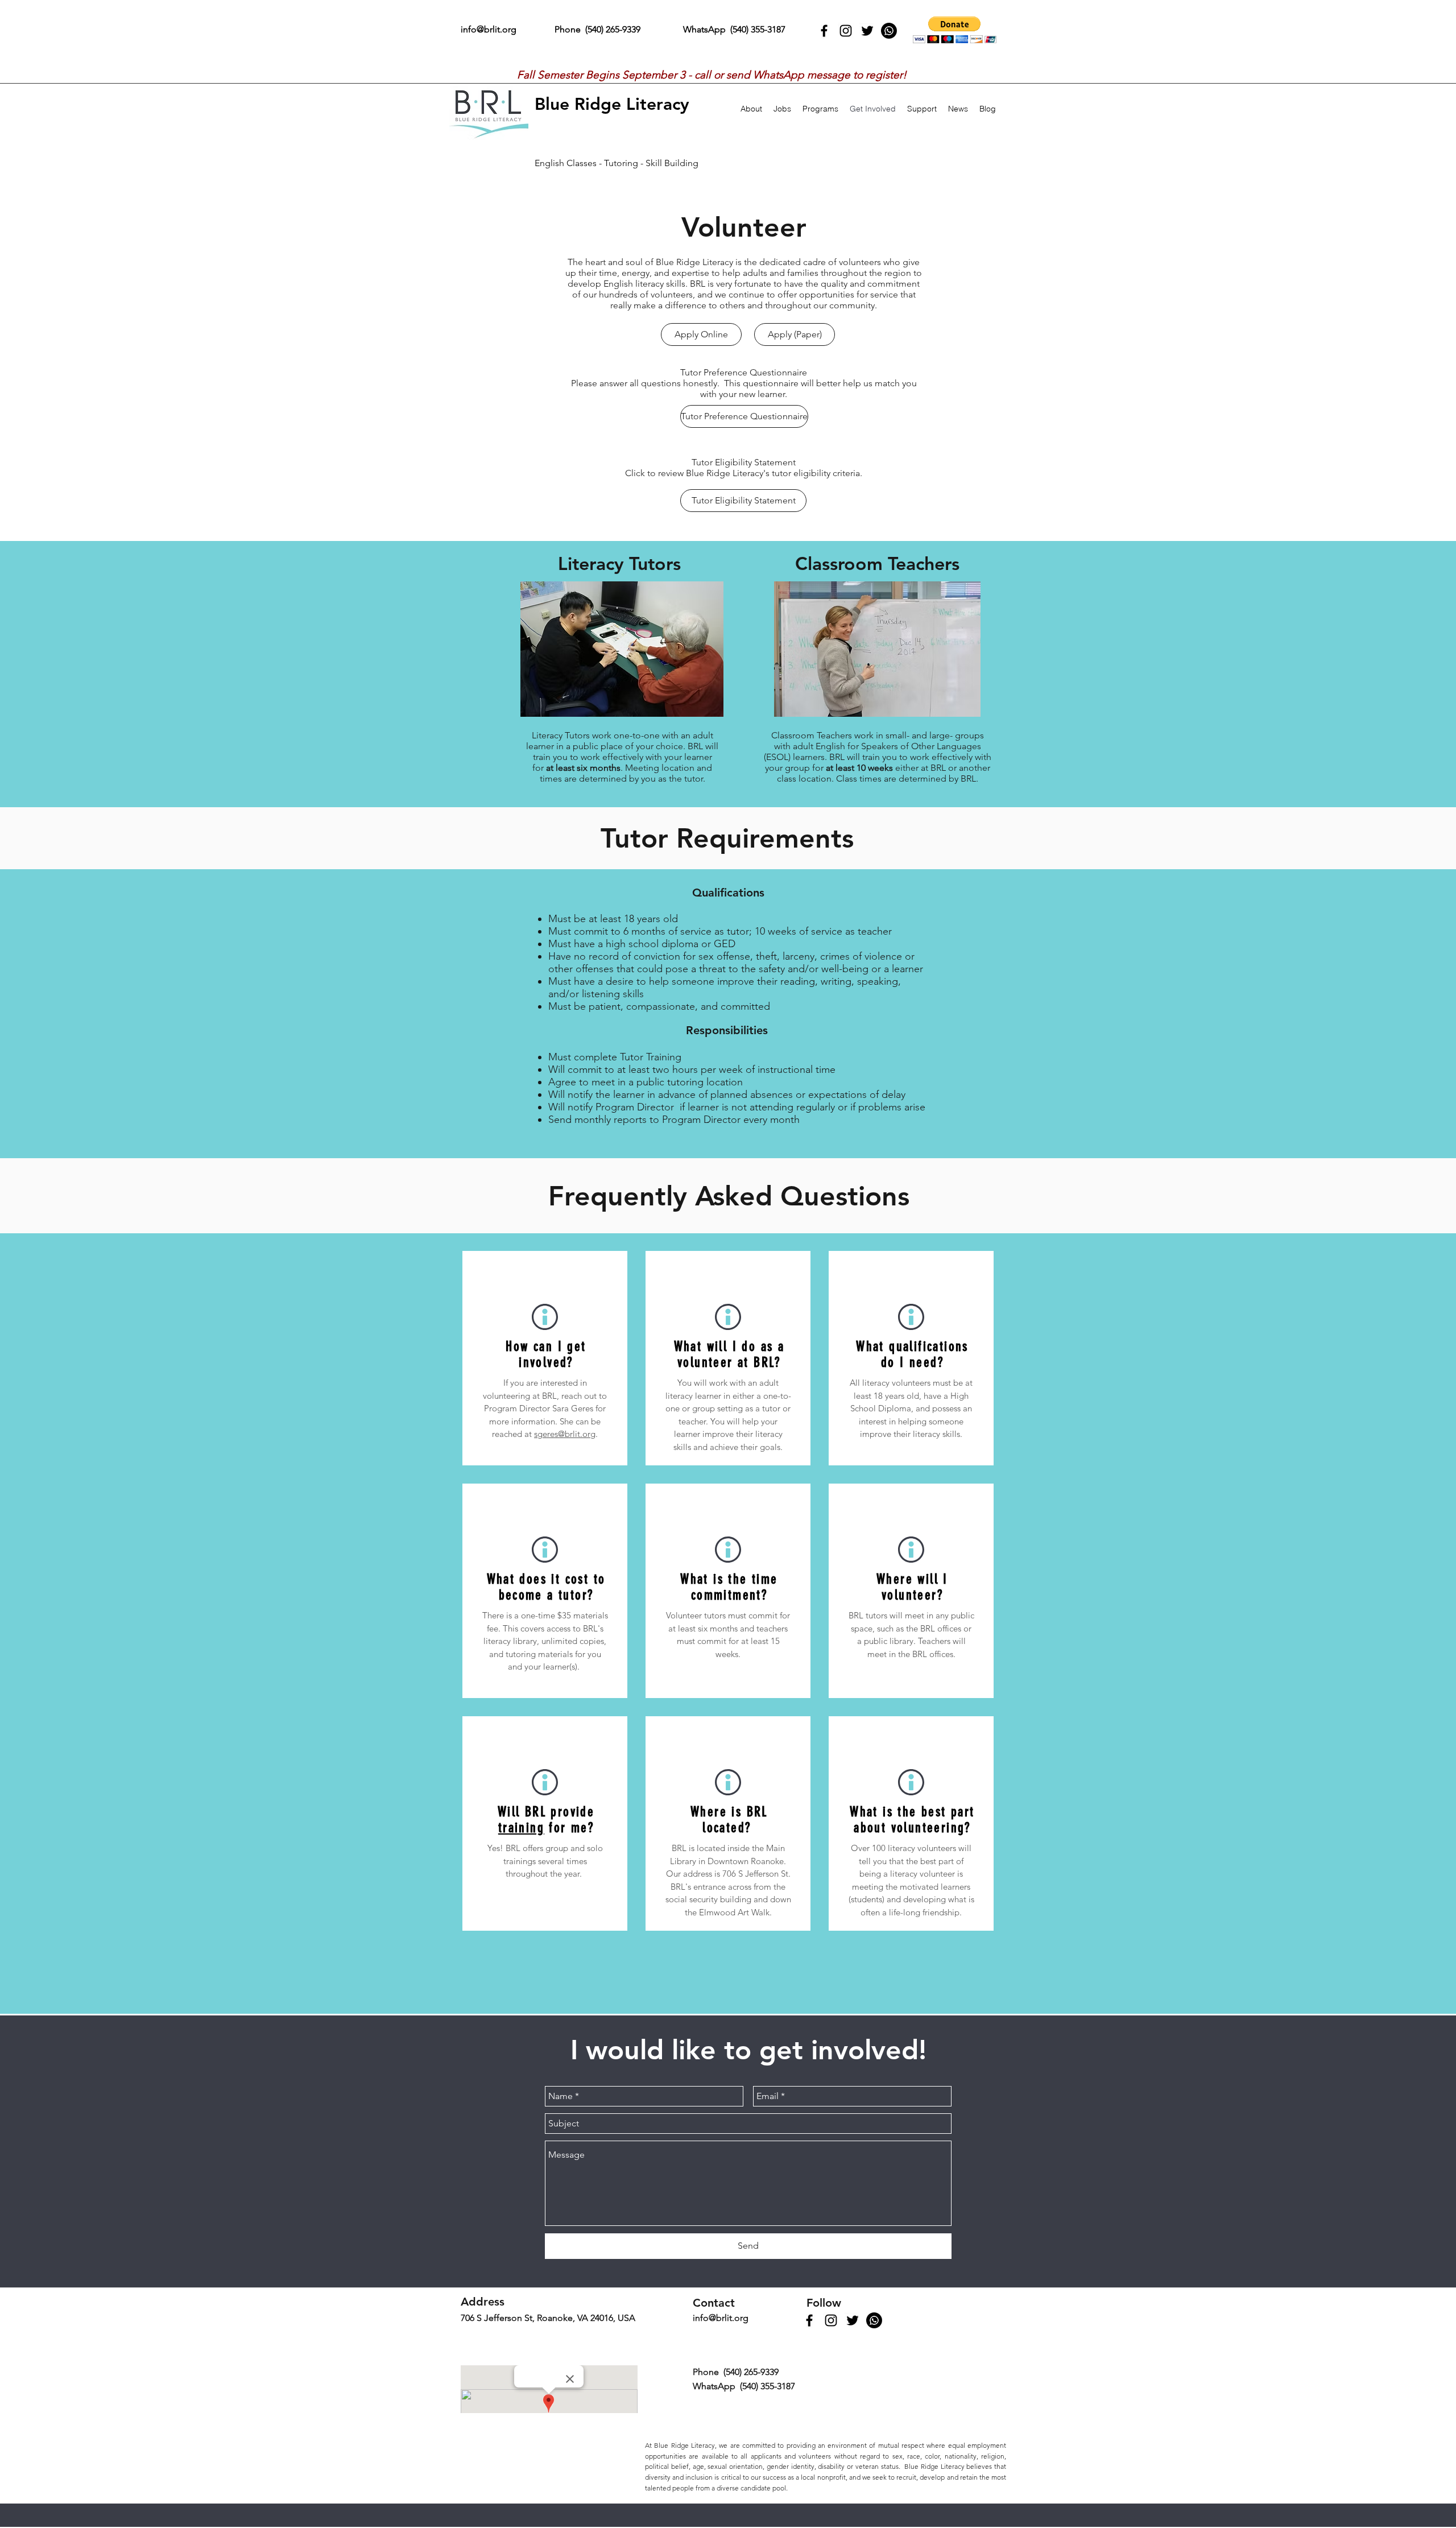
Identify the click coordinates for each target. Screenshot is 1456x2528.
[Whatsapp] (889, 31)
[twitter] (867, 31)
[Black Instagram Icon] (846, 31)
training (521, 1828)
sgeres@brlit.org (565, 1434)
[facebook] (824, 31)
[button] (955, 30)
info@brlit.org (489, 29)
